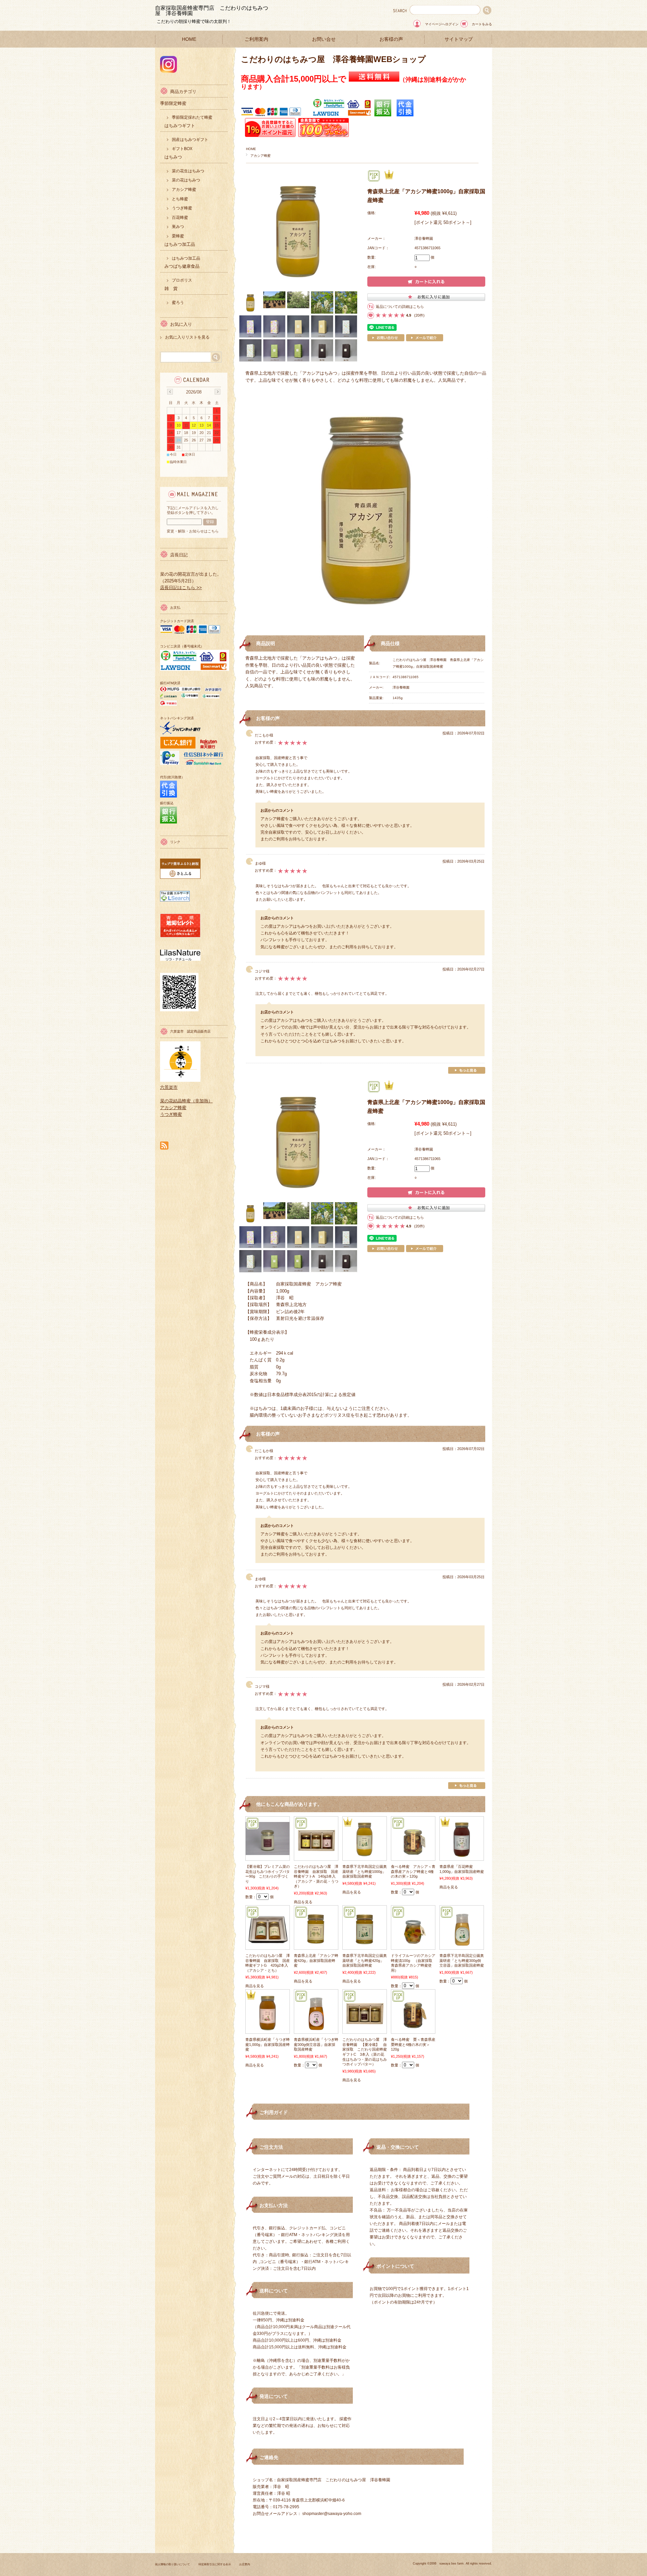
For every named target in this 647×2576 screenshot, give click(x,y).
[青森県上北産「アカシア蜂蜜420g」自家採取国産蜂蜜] (316, 1946)
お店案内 (245, 2564)
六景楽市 (169, 1087)
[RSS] (164, 1146)
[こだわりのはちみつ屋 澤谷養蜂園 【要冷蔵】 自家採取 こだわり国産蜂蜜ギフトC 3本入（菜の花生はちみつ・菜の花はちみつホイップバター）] (365, 2030)
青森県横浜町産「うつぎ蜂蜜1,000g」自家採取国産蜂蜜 (268, 2044)
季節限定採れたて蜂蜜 (192, 117)
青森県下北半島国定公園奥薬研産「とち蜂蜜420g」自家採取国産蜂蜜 (365, 1960)
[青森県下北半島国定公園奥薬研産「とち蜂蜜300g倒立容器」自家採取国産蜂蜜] (462, 1946)
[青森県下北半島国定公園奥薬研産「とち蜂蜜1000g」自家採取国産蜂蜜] (365, 1857)
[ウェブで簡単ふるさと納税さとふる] (180, 877)
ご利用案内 (256, 39)
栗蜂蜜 (178, 236)
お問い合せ (324, 39)
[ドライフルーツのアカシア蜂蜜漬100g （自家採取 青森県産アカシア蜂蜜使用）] (413, 1946)
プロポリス (182, 280)
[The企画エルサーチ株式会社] (175, 900)
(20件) (419, 315)
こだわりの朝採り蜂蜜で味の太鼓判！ (194, 21)
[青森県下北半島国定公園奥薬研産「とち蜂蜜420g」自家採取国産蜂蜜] (365, 1946)
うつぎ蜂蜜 (182, 208)
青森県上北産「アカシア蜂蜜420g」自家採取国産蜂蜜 (316, 1960)
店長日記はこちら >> (181, 588)
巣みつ (178, 227)
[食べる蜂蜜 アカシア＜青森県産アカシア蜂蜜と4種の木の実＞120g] (413, 1857)
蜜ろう (178, 302)
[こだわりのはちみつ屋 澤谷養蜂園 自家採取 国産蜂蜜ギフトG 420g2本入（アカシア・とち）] (268, 1946)
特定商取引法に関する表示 (215, 2564)
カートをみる (482, 24)
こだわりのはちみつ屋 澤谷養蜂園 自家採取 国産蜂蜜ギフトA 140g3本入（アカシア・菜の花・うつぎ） (316, 1876)
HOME (189, 39)
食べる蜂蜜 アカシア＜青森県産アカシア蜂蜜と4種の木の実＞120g (413, 1871)
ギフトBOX (182, 149)
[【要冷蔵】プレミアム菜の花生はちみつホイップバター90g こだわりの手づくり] (268, 1852)
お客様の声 (391, 39)
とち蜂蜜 (180, 199)
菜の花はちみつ (186, 180)
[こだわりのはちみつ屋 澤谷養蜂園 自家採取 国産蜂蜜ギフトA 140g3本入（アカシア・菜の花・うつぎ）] (316, 1857)
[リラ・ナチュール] (180, 959)
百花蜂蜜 (180, 218)
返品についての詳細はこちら (400, 307)
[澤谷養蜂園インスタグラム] (168, 71)
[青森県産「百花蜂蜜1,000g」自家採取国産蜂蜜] (462, 1857)
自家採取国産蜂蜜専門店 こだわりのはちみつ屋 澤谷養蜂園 (212, 11)
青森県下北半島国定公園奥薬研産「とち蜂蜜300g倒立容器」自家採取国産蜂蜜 (462, 1960)
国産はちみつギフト (190, 140)
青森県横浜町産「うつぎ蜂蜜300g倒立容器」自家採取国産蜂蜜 (316, 2044)
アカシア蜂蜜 (260, 156)
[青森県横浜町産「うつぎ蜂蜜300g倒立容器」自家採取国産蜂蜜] (316, 2030)
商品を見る (303, 1902)
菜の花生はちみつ (188, 171)
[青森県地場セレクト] (180, 936)
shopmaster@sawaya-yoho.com (332, 2514)
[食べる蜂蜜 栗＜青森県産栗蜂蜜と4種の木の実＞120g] (413, 2030)
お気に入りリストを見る (187, 337)
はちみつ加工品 (186, 258)
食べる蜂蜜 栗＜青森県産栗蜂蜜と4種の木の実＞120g (413, 2044)
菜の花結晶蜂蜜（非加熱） (186, 1101)
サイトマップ (459, 39)
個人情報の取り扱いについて (173, 2564)
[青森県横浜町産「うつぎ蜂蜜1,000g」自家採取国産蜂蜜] (268, 2030)
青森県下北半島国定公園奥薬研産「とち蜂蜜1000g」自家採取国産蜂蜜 (365, 1871)
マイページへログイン (442, 24)
